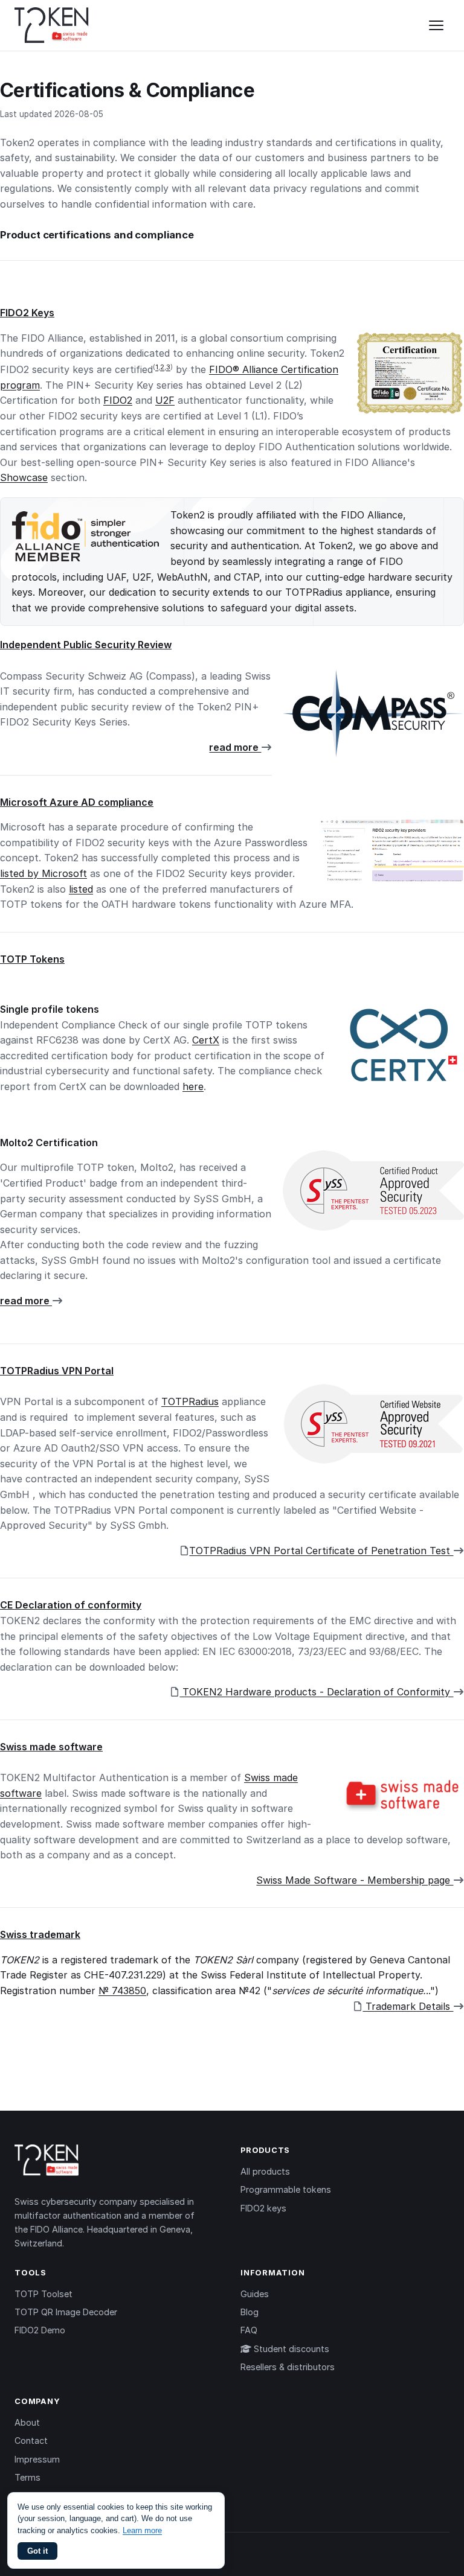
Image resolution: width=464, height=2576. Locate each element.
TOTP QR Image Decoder (66, 2312)
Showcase (24, 477)
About (27, 2422)
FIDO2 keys (263, 2208)
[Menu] (436, 25)
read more (235, 747)
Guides (255, 2294)
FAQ (249, 2330)
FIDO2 (118, 400)
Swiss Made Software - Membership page (355, 1880)
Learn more (142, 2530)
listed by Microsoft (43, 873)
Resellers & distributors (288, 2367)
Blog (250, 2312)
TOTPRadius (190, 1401)
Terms (27, 2477)
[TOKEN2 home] (52, 25)
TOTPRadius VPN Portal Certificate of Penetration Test (321, 1551)
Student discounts (290, 2349)
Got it (37, 2551)
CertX (206, 1040)
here (193, 1086)
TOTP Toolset (43, 2294)
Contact (31, 2441)
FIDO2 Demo (40, 2330)
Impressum (37, 2459)
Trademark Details (408, 2006)
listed (81, 889)
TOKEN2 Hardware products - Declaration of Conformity (316, 1692)
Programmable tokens (286, 2189)
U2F (165, 400)
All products (265, 2171)
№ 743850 (122, 1991)
